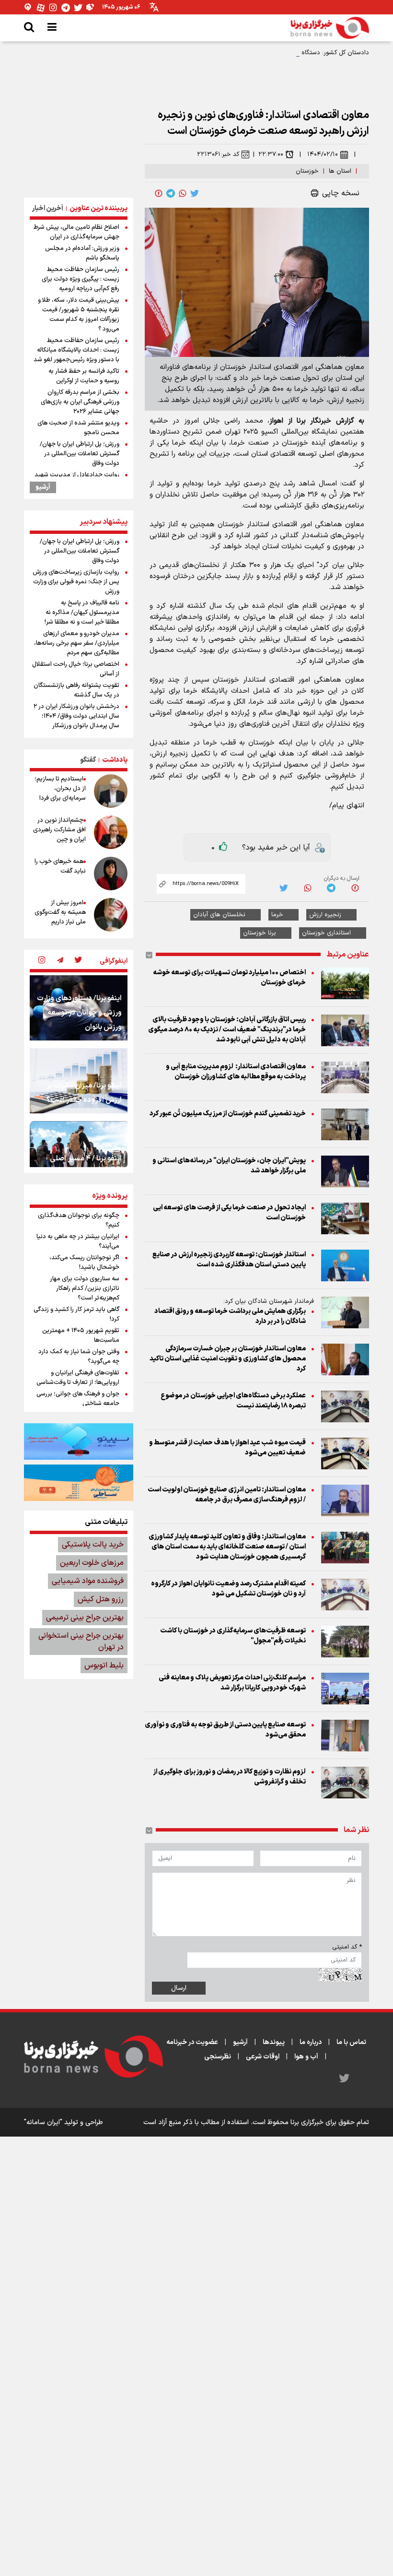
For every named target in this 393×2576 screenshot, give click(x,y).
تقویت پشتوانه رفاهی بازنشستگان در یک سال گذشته (76, 690)
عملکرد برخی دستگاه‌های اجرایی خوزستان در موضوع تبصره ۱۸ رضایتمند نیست (233, 1401)
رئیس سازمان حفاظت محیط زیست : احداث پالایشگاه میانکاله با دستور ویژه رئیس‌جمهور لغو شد (76, 350)
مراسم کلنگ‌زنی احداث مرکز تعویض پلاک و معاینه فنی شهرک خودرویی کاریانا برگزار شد (232, 1683)
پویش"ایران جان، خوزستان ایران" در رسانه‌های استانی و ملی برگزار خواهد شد (229, 1166)
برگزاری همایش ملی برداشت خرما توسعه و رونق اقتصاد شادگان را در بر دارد (230, 1316)
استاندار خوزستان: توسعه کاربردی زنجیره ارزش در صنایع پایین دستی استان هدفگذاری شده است (229, 1260)
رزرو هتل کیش (101, 1599)
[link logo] (330, 28)
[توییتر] (78, 7)
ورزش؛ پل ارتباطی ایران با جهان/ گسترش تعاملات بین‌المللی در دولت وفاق (80, 454)
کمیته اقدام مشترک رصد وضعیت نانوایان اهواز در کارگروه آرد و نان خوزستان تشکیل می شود (228, 1589)
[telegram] (171, 193)
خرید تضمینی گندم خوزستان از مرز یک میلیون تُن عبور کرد (228, 1114)
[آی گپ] (28, 7)
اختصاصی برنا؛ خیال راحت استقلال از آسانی (76, 669)
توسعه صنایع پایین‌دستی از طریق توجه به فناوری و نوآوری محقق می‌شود (225, 1730)
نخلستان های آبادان (219, 915)
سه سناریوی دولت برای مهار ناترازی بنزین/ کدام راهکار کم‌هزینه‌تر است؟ (85, 1288)
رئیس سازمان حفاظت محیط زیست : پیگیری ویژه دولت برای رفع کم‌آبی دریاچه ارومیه (81, 279)
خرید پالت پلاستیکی (93, 1545)
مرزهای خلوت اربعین (92, 1563)
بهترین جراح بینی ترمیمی (85, 1618)
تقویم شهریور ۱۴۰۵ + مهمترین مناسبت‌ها (81, 1335)
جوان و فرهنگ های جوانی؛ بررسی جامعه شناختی (78, 1399)
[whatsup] (183, 193)
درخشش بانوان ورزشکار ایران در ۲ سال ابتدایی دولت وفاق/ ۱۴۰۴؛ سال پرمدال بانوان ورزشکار (76, 716)
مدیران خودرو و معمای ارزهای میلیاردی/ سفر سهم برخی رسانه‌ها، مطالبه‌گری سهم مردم (77, 643)
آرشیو (43, 487)
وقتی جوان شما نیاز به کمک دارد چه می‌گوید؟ (79, 1357)
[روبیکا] (91, 7)
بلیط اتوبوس (104, 1666)
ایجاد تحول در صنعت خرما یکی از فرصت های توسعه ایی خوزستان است (229, 1213)
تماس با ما (351, 2042)
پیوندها (274, 2042)
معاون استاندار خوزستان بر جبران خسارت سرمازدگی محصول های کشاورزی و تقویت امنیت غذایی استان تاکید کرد (228, 1359)
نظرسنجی (218, 2057)
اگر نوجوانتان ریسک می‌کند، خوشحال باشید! (84, 1263)
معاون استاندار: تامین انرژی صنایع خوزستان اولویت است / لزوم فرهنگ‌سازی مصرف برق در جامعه (227, 1495)
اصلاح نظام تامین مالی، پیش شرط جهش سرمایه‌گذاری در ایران (76, 232)
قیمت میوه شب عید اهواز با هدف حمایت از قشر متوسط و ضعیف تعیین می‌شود (227, 1448)
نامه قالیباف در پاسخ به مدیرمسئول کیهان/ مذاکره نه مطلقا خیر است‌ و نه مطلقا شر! (82, 613)
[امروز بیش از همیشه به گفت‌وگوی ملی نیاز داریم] (111, 915)
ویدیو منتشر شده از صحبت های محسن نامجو (78, 428)
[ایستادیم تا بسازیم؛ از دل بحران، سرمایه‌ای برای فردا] (111, 791)
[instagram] (42, 961)
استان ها (340, 171)
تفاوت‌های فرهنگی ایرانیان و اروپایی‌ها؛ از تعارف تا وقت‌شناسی (78, 1378)
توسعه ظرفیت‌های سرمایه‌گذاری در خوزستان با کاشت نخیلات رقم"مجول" (233, 1636)
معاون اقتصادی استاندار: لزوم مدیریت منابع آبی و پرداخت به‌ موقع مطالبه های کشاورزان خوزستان (236, 1072)
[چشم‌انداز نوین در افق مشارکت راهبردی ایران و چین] (111, 832)
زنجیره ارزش (325, 915)
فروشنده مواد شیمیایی (88, 1581)
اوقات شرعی (263, 2057)
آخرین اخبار (48, 208)
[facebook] (159, 193)
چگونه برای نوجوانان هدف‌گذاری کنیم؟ (79, 1220)
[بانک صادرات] (79, 1442)
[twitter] (195, 193)
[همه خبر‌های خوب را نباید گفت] (111, 874)
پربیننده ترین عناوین (98, 208)
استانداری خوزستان (326, 933)
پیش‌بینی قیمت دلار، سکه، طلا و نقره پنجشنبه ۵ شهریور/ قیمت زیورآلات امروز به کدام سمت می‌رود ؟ (79, 315)
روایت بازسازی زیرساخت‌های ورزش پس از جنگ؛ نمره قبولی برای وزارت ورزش (76, 582)
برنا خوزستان (260, 933)
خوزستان (307, 171)
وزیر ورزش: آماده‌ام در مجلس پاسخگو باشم (82, 253)
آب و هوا (306, 2057)
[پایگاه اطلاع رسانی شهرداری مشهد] (79, 1483)
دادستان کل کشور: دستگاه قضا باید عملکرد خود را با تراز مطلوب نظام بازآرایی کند (265, 53)
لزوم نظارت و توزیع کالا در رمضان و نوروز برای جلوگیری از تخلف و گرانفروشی (230, 1777)
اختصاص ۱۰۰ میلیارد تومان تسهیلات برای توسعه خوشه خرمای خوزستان (229, 978)
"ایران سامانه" (43, 2122)
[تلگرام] (66, 7)
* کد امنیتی (347, 1947)
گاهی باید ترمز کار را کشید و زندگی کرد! (76, 1314)
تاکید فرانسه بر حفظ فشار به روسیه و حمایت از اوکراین (84, 376)
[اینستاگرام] (53, 7)
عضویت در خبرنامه (192, 2042)
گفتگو (88, 760)
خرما (277, 915)
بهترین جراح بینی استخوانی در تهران (81, 1642)
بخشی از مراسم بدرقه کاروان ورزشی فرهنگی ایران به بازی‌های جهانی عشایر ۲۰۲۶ (80, 402)
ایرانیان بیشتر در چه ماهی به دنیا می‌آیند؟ (78, 1241)
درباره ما (311, 2042)
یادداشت (115, 760)
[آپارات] (41, 7)
